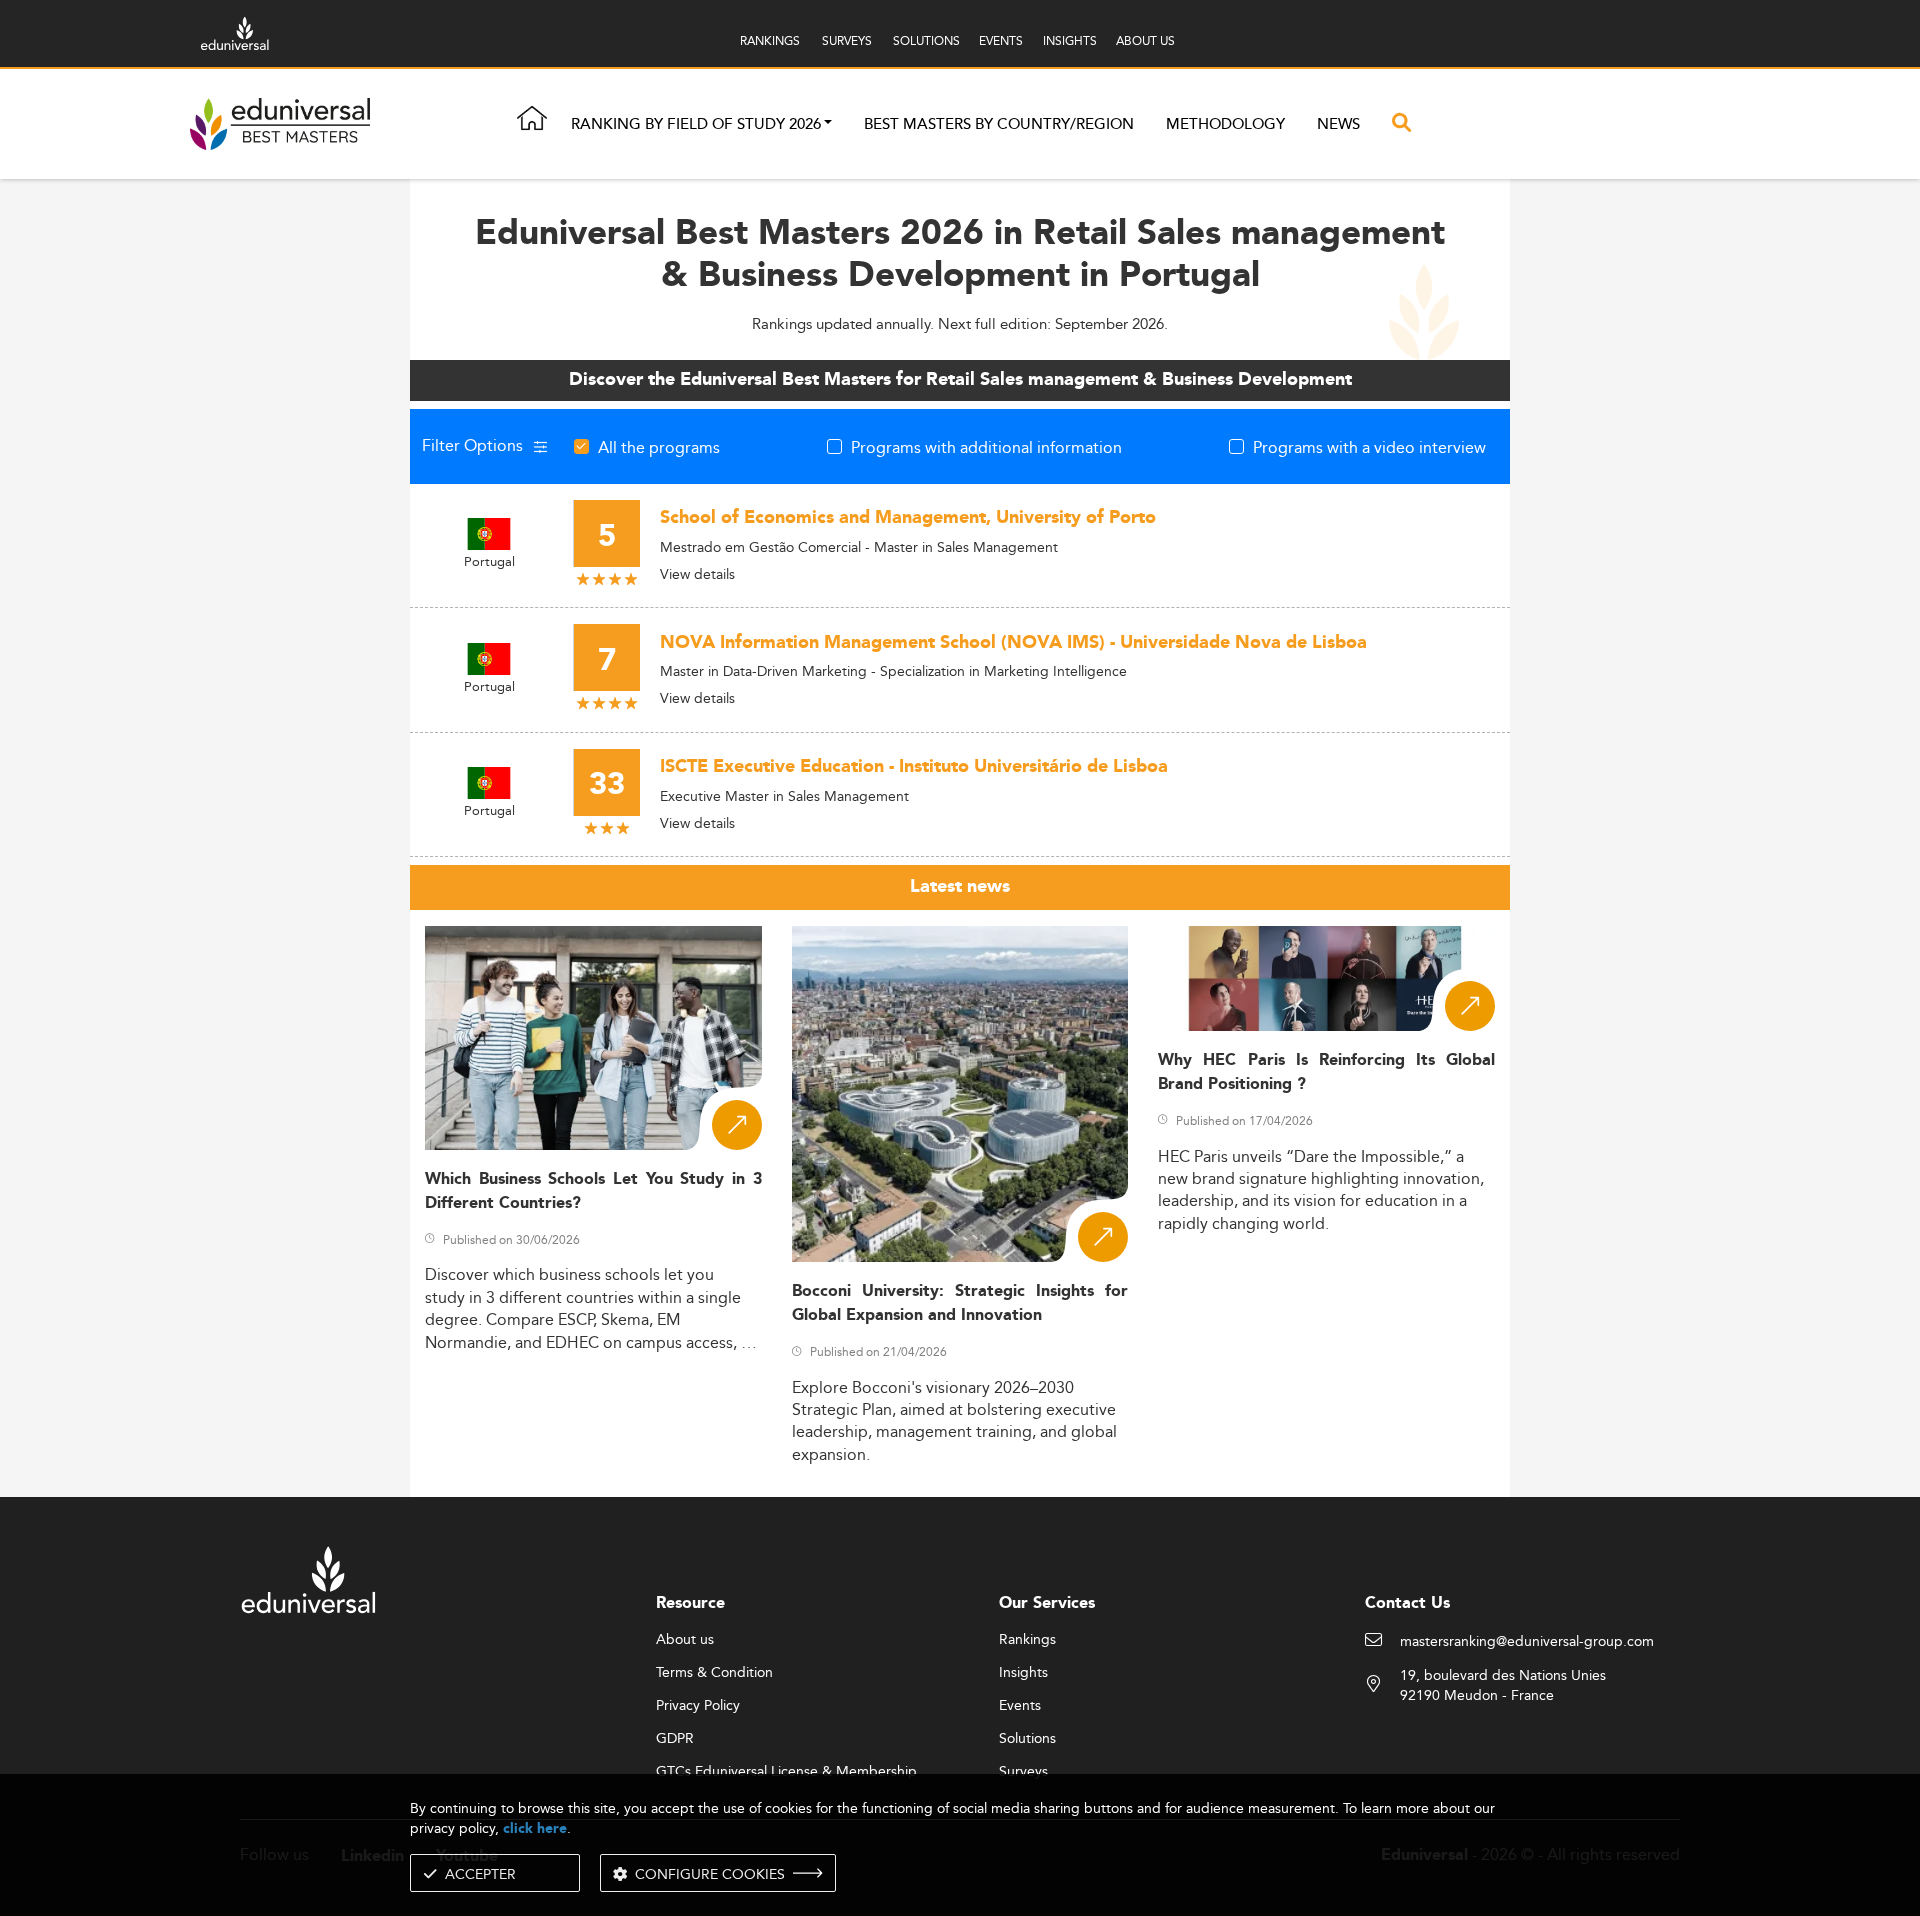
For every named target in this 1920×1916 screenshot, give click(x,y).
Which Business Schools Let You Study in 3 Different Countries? (593, 1191)
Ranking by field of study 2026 (696, 124)
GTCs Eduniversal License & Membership (786, 1772)
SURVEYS (847, 40)
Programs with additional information (986, 447)
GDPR (675, 1739)
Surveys (1023, 1772)
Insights (1023, 1673)
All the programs (659, 447)
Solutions (1027, 1739)
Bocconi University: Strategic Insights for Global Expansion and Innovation (960, 1303)
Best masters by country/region (999, 124)
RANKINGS (770, 40)
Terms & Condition (714, 1673)
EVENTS (1001, 40)
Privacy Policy (698, 1706)
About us (685, 1640)
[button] (828, 124)
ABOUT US (1145, 40)
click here (535, 1828)
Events (1020, 1706)
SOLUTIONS (926, 40)
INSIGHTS (1070, 40)
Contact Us (1407, 1603)
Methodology (1225, 124)
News (1338, 124)
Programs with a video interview (1369, 447)
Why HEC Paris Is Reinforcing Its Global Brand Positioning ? (1326, 1072)
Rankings (1027, 1640)
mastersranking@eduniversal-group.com (1527, 1642)
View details (697, 574)
